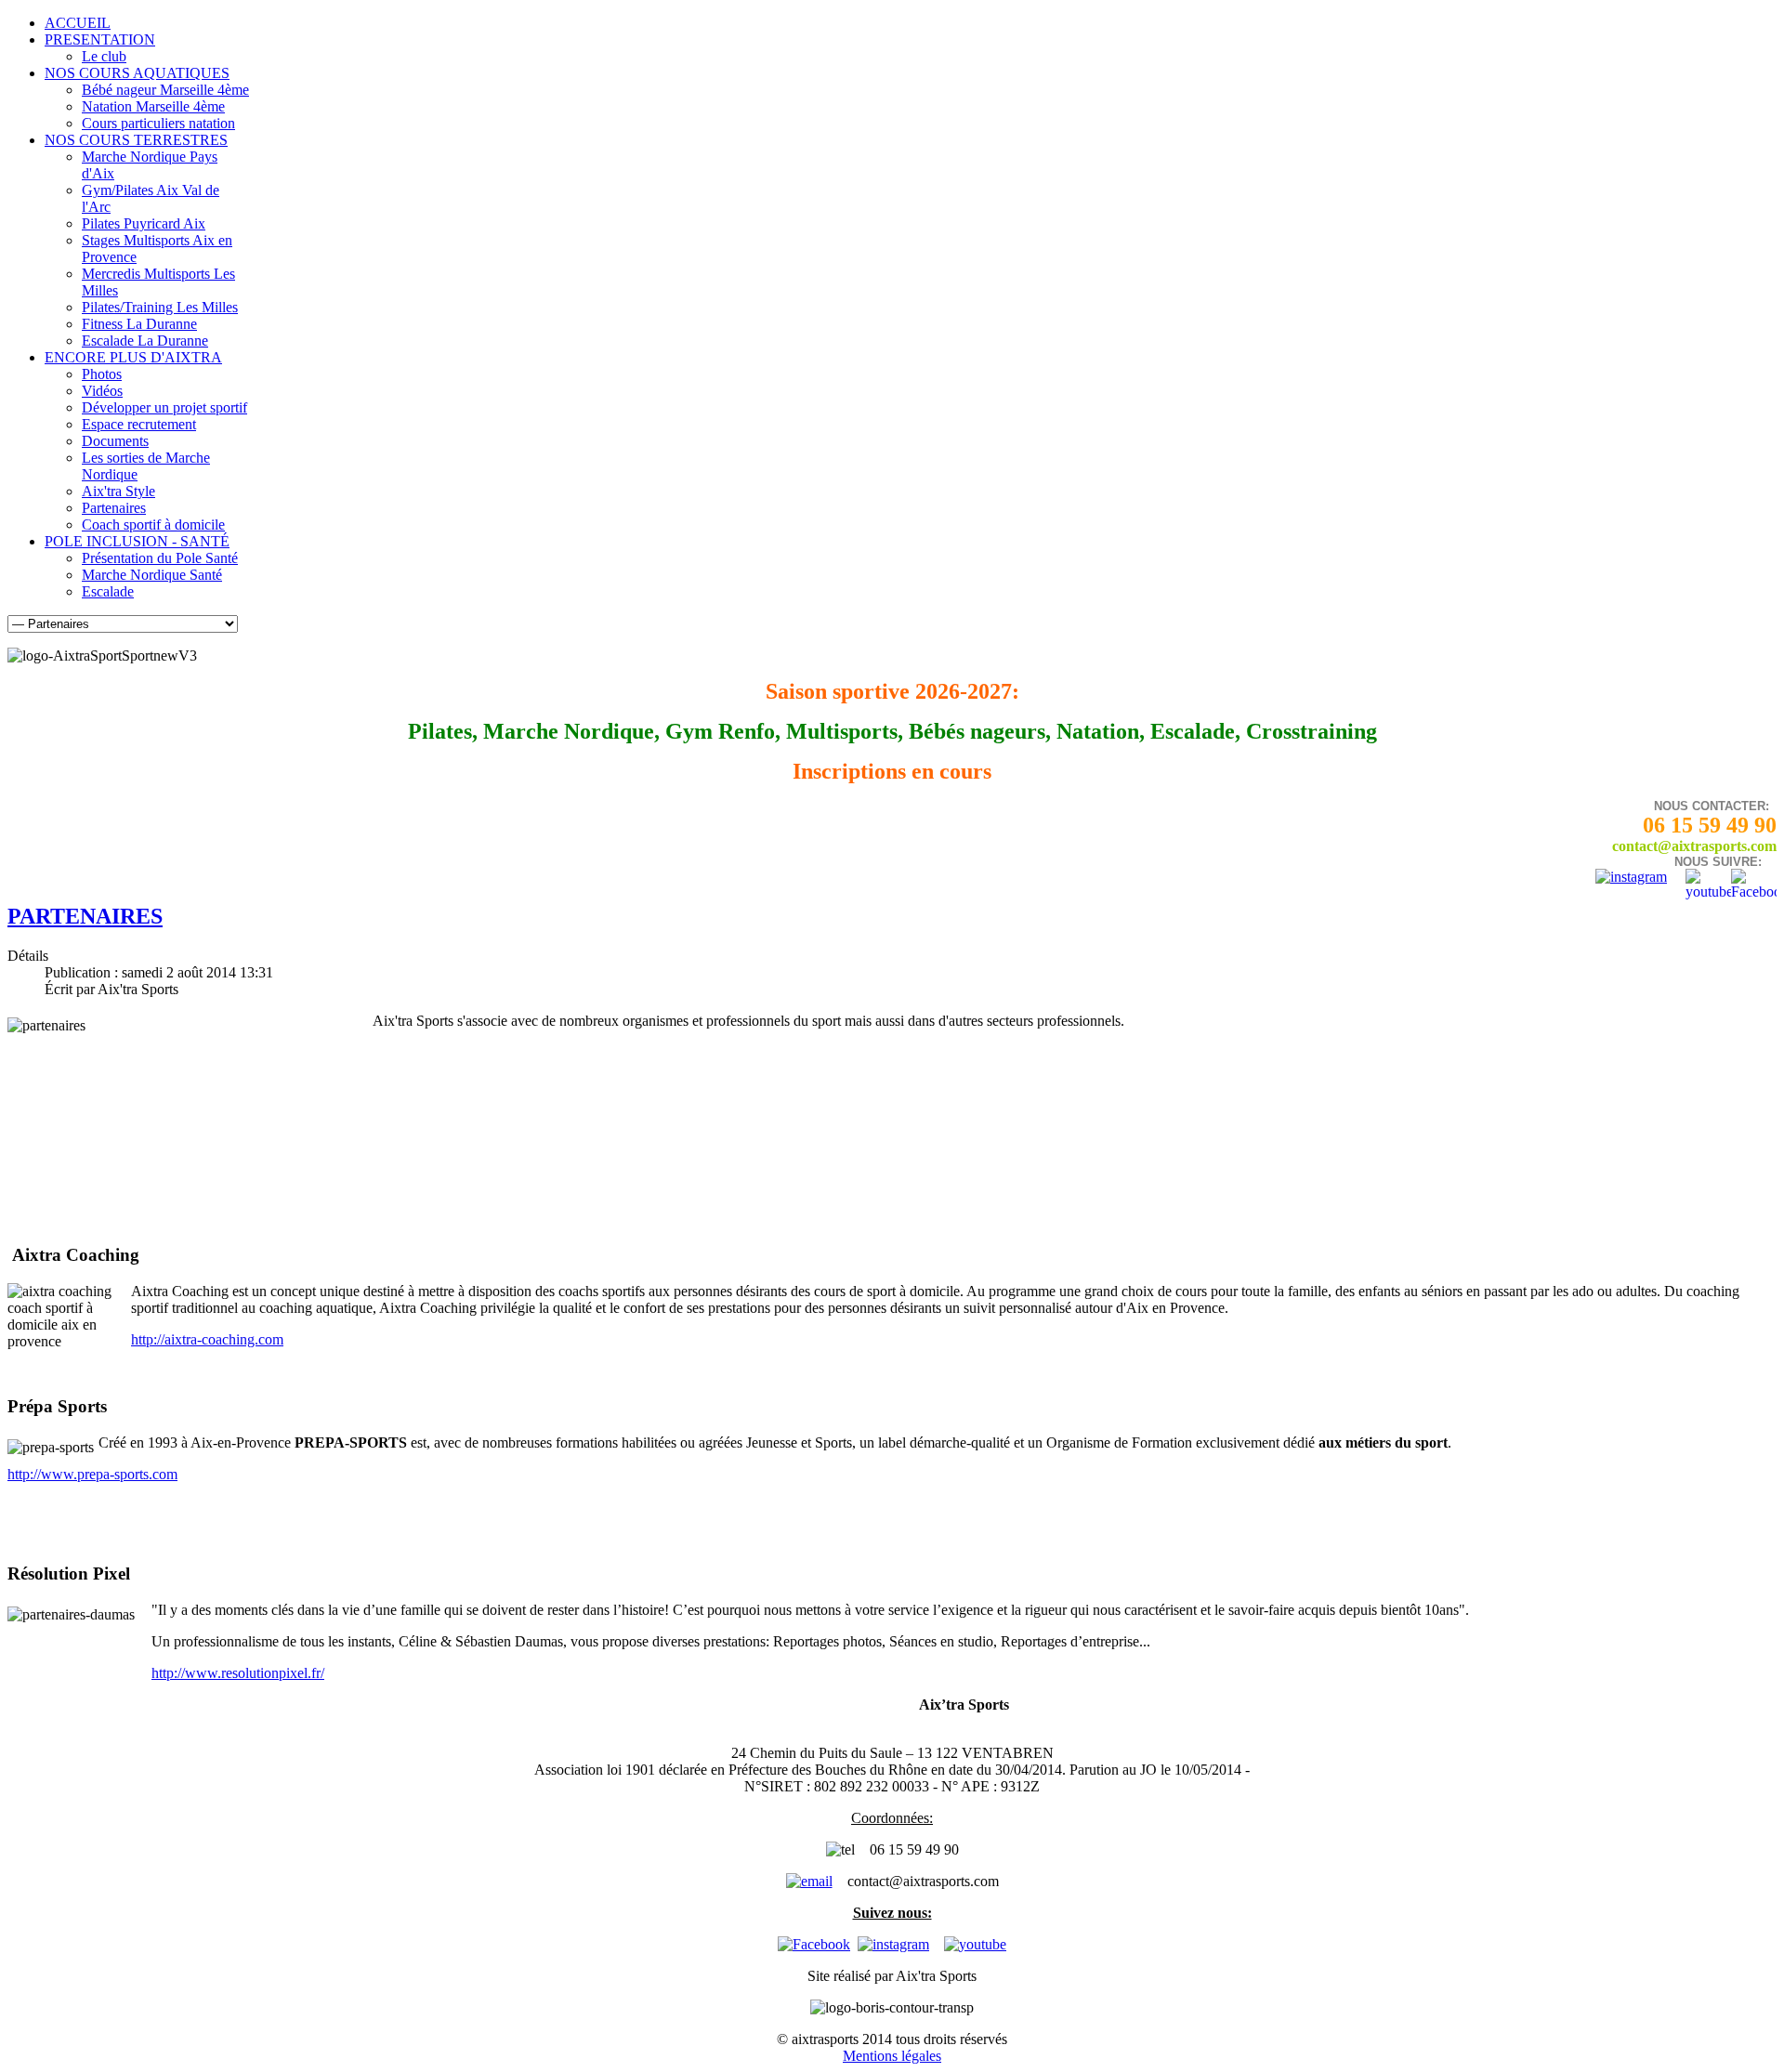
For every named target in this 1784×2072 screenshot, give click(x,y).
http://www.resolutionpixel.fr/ (238, 1673)
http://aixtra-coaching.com (207, 1339)
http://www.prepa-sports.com (92, 1474)
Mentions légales (892, 2056)
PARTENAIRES (85, 916)
